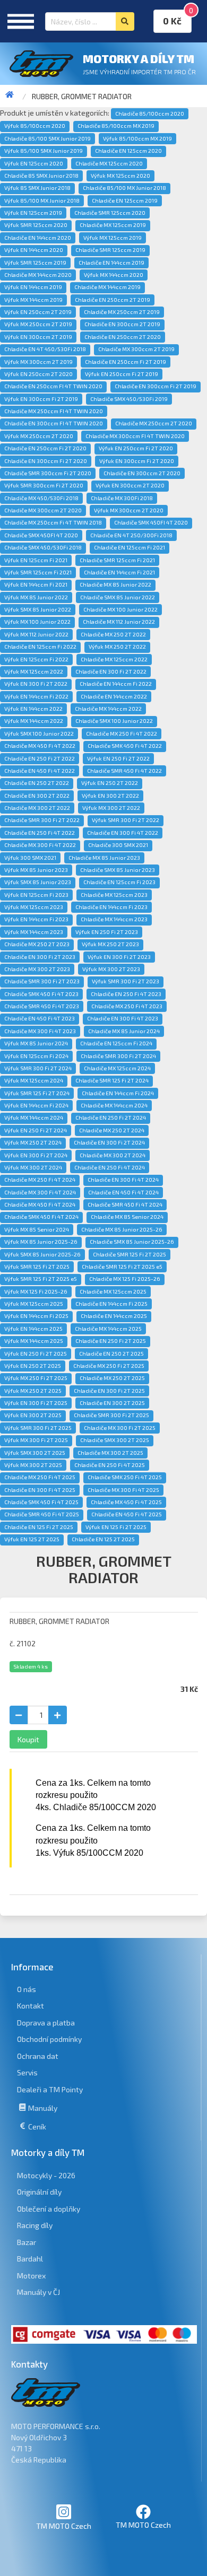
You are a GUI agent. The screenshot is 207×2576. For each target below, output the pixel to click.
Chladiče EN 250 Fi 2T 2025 (111, 1341)
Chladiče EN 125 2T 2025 (103, 1539)
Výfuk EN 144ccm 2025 (33, 1329)
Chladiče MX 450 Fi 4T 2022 (40, 746)
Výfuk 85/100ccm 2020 (35, 126)
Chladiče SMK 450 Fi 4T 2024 (41, 1217)
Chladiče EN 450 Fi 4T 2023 (40, 1018)
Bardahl (30, 2259)
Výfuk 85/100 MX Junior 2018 (42, 200)
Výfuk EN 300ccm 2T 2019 (38, 337)
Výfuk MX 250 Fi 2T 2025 (36, 1378)
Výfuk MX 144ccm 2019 (33, 300)
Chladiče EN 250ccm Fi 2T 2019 (126, 362)
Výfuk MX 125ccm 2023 (34, 907)
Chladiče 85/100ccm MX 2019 (116, 126)
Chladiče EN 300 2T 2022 (37, 796)
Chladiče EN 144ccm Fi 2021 (119, 572)
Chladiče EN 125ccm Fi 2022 (40, 647)
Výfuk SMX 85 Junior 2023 (38, 882)
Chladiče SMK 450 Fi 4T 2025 (41, 1502)
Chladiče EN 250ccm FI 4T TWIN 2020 (53, 386)
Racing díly (35, 2225)
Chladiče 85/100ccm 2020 (150, 113)
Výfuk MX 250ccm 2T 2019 (38, 324)
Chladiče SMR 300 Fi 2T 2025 (111, 1415)
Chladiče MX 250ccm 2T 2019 (122, 312)
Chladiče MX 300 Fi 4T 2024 (40, 1192)
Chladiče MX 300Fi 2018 (122, 498)
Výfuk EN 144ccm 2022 (33, 709)
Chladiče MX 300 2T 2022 (37, 808)
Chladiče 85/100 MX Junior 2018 (124, 188)
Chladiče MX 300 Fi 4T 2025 (123, 1490)
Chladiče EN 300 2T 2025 (112, 1403)
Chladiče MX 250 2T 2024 (112, 1130)
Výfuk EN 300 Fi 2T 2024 (36, 1155)
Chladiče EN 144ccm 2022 (114, 696)
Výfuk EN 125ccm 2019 (33, 213)
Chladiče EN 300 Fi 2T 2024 (109, 1142)
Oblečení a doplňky (49, 2209)
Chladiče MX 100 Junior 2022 (120, 609)
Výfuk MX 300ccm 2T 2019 (38, 362)
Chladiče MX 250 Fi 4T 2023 (127, 1006)
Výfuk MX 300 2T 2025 (33, 1465)
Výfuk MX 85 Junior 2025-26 (41, 1242)
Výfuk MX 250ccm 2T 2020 (39, 436)
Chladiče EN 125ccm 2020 (128, 151)
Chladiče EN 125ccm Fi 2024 (116, 1043)
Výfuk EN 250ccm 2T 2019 (38, 312)
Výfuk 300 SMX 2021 (30, 858)
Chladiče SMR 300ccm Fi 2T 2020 (48, 473)
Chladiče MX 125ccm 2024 (117, 1068)
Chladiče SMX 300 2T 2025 (115, 1440)
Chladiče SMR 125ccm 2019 (110, 250)
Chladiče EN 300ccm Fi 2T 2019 (156, 386)
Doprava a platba (46, 2023)
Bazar (27, 2242)
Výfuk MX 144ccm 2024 (34, 1117)
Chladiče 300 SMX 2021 (118, 845)
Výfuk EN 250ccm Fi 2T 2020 (136, 448)
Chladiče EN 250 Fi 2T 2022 (40, 758)
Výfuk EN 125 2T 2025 (32, 1539)
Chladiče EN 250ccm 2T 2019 (113, 300)
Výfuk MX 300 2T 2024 (33, 1167)
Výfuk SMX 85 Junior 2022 (38, 609)
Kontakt (31, 2006)
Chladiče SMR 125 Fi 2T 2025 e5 (122, 1267)
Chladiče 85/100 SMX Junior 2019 (48, 138)
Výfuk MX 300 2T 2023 (111, 969)
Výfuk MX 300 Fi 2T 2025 (36, 1440)
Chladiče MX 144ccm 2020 (38, 275)
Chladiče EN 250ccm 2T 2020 (123, 337)
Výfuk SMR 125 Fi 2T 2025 (37, 1267)
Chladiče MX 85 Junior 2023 (104, 858)
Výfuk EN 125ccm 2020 (34, 163)
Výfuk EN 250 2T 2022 (110, 783)
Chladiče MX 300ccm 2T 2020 (43, 510)
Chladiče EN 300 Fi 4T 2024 (123, 1180)
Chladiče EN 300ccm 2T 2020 (142, 473)
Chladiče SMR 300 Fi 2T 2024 (118, 1056)
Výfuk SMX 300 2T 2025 (35, 1453)
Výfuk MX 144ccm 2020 (114, 275)
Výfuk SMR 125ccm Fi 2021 (38, 572)
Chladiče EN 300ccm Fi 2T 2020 (46, 461)
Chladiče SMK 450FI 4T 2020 (151, 522)
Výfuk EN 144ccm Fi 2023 (36, 919)
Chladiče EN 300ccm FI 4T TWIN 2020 (54, 423)
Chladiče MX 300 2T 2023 (37, 969)
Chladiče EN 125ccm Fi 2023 (119, 882)
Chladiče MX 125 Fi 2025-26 (125, 1279)
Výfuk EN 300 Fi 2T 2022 (36, 684)
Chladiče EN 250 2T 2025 (111, 1354)
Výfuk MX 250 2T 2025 (33, 1391)
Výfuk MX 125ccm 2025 (34, 1304)
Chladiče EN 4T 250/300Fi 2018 (131, 535)
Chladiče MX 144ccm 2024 (114, 1105)
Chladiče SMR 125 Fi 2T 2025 (130, 1254)
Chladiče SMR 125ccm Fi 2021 (117, 560)
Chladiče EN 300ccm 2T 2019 (122, 324)
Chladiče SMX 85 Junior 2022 (118, 597)
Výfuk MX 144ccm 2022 (34, 721)
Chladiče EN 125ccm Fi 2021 (130, 547)
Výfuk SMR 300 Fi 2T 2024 (38, 1068)
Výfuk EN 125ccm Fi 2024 (36, 1056)
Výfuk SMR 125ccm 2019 (35, 263)
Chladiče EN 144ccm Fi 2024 (118, 1093)
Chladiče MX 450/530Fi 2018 (41, 498)
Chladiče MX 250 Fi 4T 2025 (40, 1477)
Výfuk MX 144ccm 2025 (34, 1341)
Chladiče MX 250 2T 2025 (112, 1378)
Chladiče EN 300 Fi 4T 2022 (123, 833)
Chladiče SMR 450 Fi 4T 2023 (42, 1006)
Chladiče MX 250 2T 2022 (113, 634)
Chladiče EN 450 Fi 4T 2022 (40, 771)
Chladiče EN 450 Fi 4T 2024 (123, 1192)
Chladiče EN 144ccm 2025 (114, 1316)
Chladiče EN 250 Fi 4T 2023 (126, 994)
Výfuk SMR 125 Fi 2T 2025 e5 (41, 1279)
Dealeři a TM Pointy (50, 2089)
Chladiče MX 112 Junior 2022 (119, 622)
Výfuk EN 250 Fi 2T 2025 (36, 1354)
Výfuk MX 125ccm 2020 (120, 176)
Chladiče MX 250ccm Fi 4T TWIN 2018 (53, 522)
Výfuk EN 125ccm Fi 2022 (36, 659)
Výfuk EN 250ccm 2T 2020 (38, 374)
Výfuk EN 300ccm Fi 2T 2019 (41, 399)
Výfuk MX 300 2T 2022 (111, 808)
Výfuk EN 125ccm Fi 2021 (36, 560)
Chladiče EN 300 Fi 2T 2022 (111, 671)
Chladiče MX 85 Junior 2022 (115, 584)
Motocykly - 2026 (46, 2175)
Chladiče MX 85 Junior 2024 (124, 1031)
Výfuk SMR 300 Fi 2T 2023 (126, 981)
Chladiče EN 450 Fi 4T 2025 (127, 1514)
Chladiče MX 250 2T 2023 (37, 944)
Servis (27, 2072)
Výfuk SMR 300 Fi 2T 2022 (126, 820)
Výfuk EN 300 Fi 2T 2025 (36, 1403)
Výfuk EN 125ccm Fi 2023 (36, 895)
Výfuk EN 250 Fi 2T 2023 (107, 932)
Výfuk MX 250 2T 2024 (33, 1142)
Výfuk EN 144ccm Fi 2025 (36, 1316)
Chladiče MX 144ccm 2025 (108, 1329)
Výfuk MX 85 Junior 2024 (36, 1043)
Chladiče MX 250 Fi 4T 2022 (122, 733)
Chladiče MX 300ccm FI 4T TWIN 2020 (135, 436)
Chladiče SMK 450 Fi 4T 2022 (125, 746)
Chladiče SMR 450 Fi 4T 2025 (42, 1514)
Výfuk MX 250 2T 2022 (117, 647)
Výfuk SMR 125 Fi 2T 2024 (37, 1093)
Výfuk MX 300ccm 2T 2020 (129, 510)
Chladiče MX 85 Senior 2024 (127, 1217)
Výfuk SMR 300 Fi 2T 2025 (38, 1428)
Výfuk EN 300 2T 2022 (110, 796)
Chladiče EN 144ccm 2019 (111, 263)
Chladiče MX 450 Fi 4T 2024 (40, 1204)
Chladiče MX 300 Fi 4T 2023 (40, 1031)
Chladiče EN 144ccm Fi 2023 (111, 907)
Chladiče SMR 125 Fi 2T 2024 (112, 1080)
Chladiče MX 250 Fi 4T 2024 (40, 1180)
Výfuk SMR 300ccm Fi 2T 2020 (44, 485)
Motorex (31, 2276)
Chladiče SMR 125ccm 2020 (110, 213)
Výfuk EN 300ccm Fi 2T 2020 (137, 461)
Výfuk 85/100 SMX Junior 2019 (44, 151)
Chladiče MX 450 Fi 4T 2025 (126, 1502)
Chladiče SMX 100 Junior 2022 (114, 721)
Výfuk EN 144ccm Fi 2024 (36, 1105)
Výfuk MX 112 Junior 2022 (36, 634)
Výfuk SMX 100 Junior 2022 (39, 733)
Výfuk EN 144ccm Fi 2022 (36, 696)
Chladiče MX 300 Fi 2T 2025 (120, 1428)
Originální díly (39, 2192)
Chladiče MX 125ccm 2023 (114, 895)
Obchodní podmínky (49, 2039)
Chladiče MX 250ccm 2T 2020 (154, 423)
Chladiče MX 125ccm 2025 (113, 1291)
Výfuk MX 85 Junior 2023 (36, 870)
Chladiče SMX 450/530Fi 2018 (43, 547)
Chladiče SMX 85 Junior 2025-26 (132, 1242)
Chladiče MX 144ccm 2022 (108, 709)
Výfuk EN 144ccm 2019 (33, 287)
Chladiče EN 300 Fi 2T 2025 (109, 1391)
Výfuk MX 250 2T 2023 (110, 944)
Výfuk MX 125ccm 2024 (34, 1080)
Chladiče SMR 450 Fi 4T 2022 (124, 771)
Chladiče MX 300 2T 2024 (113, 1155)
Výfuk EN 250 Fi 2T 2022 (118, 758)
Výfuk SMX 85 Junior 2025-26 (42, 1254)
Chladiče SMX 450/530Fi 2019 (129, 399)
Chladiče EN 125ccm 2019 (125, 200)
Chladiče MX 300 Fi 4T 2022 (40, 845)
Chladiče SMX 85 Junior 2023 (118, 870)
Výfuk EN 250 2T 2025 (33, 1366)
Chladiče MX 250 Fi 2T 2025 (109, 1366)
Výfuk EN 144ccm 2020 (34, 250)
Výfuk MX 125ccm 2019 (113, 238)
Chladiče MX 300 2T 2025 (110, 1453)
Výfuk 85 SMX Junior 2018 (37, 188)
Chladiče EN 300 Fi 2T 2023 (40, 957)
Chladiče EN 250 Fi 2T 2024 (111, 1117)
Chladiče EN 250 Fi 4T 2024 (110, 1167)
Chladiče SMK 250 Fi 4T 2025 (125, 1477)
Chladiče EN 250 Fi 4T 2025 (110, 1465)
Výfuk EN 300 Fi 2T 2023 (119, 957)
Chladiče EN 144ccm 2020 (38, 238)
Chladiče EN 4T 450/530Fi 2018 (45, 349)
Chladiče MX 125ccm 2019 (113, 225)
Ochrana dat (38, 2056)
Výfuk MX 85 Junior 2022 (36, 597)
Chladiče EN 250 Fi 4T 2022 (40, 833)
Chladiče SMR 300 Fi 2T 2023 (42, 981)
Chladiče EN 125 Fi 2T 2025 (39, 1527)
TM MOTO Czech (64, 2526)
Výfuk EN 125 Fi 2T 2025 (116, 1527)
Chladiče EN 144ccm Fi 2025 (111, 1304)
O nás (27, 1989)
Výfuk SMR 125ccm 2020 (36, 225)
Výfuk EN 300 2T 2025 (33, 1415)
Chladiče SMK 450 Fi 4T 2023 (41, 994)
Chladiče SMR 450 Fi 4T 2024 (125, 1204)
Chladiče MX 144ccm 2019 (107, 287)
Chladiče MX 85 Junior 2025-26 (122, 1229)
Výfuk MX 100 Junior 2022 (37, 622)
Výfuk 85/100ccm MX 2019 (137, 138)
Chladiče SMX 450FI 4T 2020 (41, 535)
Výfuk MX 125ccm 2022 (34, 671)
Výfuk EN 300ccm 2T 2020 (130, 485)
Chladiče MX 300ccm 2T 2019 (136, 349)
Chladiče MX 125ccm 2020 (109, 163)
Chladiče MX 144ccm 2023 (114, 919)
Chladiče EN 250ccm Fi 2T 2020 (45, 448)
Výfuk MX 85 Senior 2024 (37, 1229)
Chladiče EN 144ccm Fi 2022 (116, 684)
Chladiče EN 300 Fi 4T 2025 (40, 1490)
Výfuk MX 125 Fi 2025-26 (36, 1291)
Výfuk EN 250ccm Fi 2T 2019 (122, 374)
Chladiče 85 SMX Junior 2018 (41, 176)
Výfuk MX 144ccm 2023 (34, 932)
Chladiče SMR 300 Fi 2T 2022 (42, 820)
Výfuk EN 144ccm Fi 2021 (36, 584)
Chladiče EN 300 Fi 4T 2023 (123, 1018)
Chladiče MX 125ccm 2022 (114, 659)
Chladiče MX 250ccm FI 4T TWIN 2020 (54, 411)
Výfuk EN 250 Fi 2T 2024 (36, 1130)
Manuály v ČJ (38, 2292)
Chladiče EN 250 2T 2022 (37, 783)
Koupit (28, 1739)
